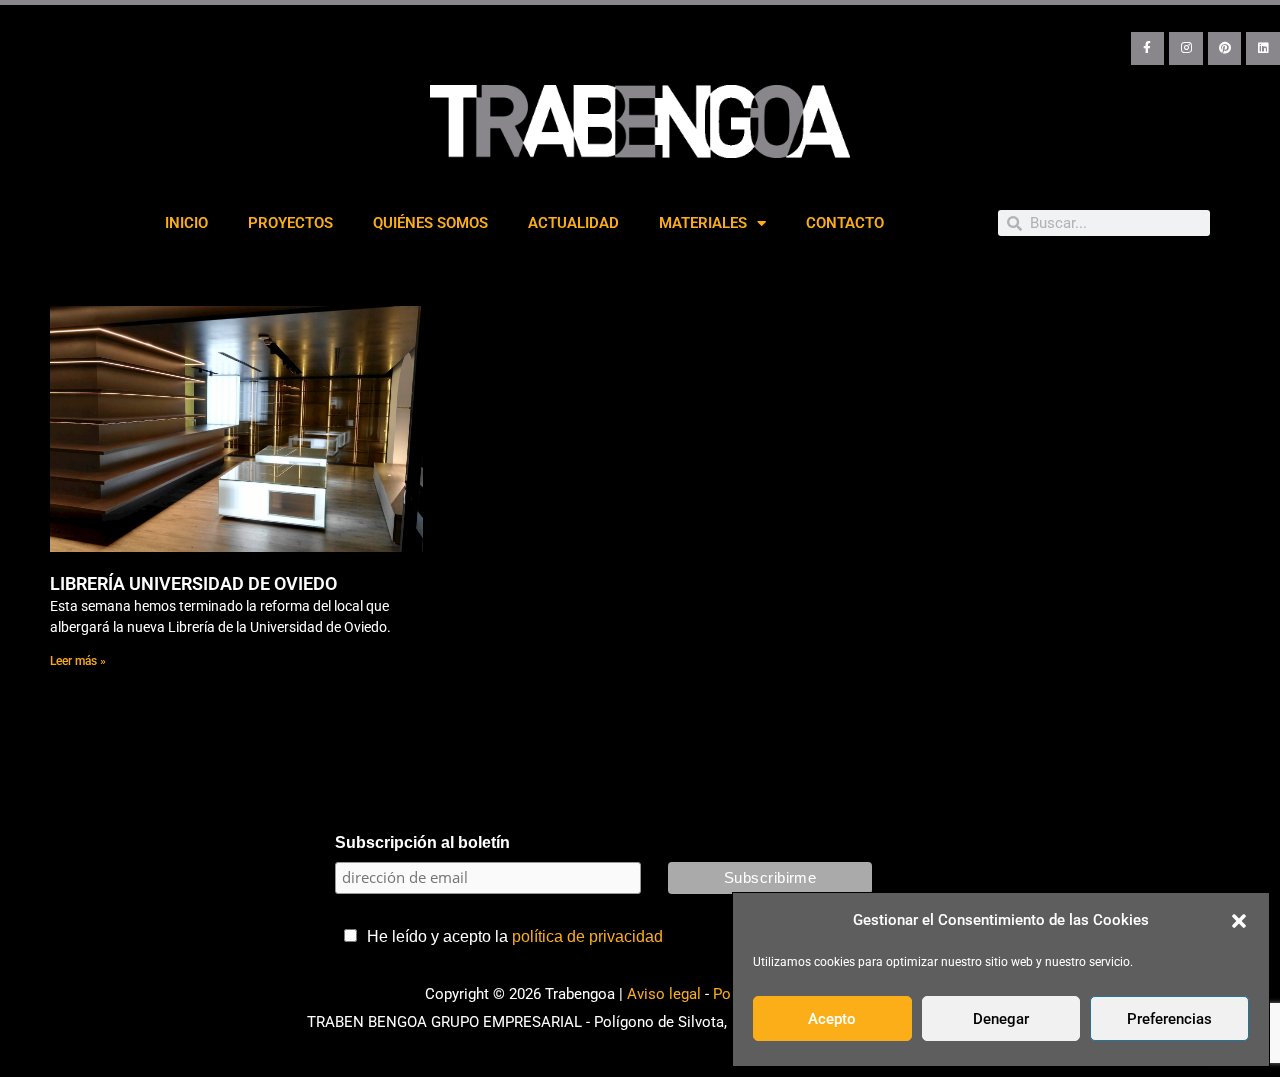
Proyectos (290, 223)
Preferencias (1169, 1019)
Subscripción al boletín (422, 842)
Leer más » (78, 661)
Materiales (703, 223)
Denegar (1001, 1019)
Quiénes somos (430, 223)
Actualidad (573, 223)
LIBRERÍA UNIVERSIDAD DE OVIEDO (193, 583)
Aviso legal (664, 994)
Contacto (845, 223)
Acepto (832, 1019)
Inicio (186, 223)
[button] (1239, 921)
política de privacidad (587, 936)
